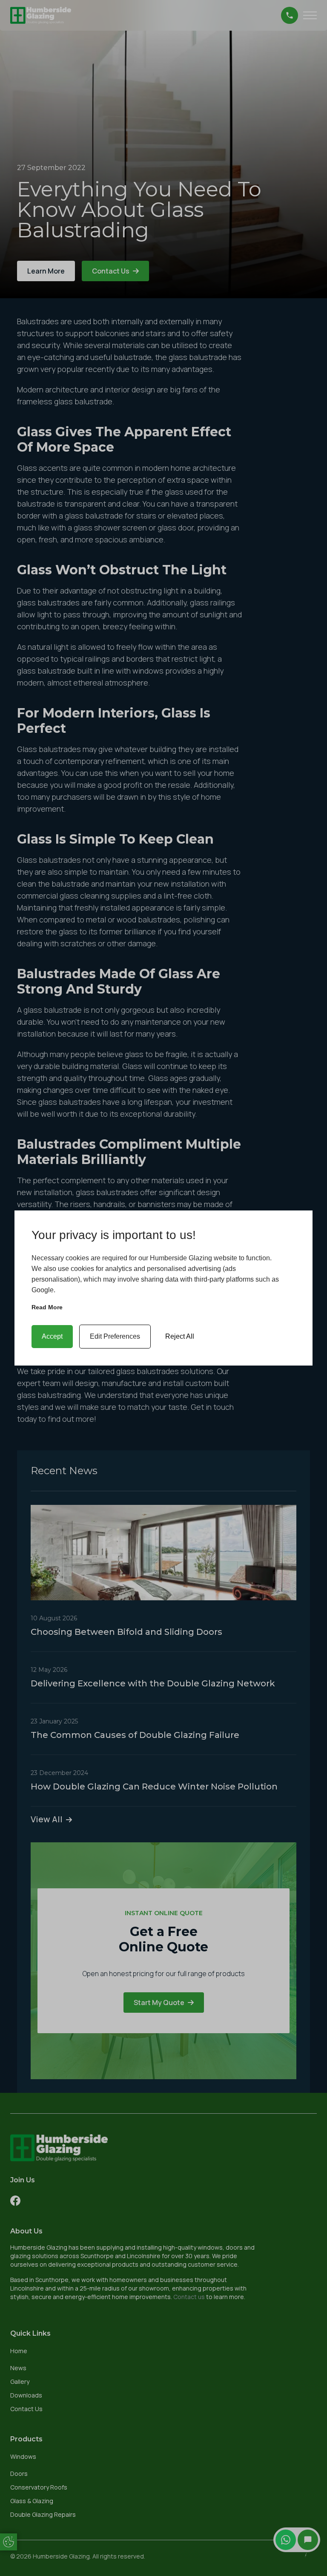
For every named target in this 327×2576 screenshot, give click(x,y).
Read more (47, 1307)
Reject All (180, 1336)
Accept (52, 1336)
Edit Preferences (115, 1336)
